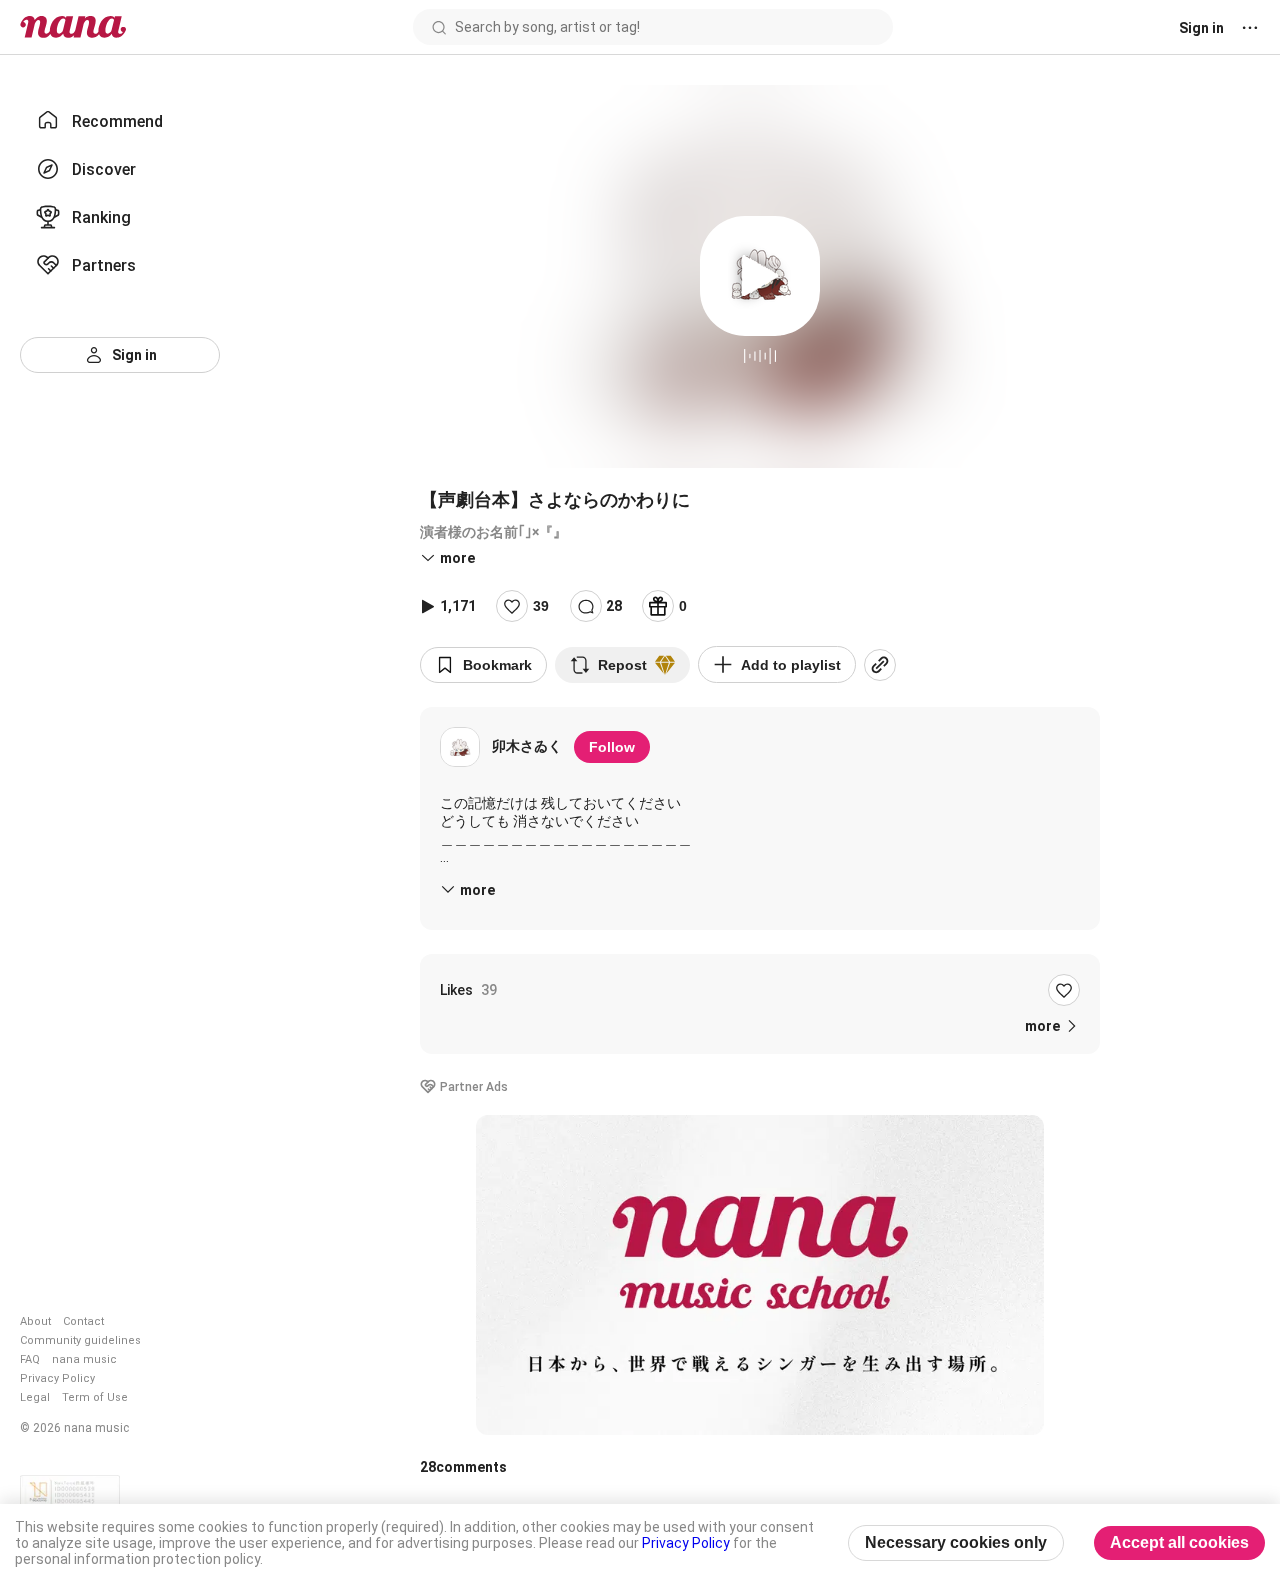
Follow (612, 747)
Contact (83, 1321)
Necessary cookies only (956, 1542)
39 (541, 606)
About (35, 1321)
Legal (35, 1397)
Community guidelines (80, 1340)
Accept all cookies (1179, 1542)
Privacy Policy (57, 1378)
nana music (84, 1359)
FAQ (30, 1359)
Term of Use (95, 1397)
